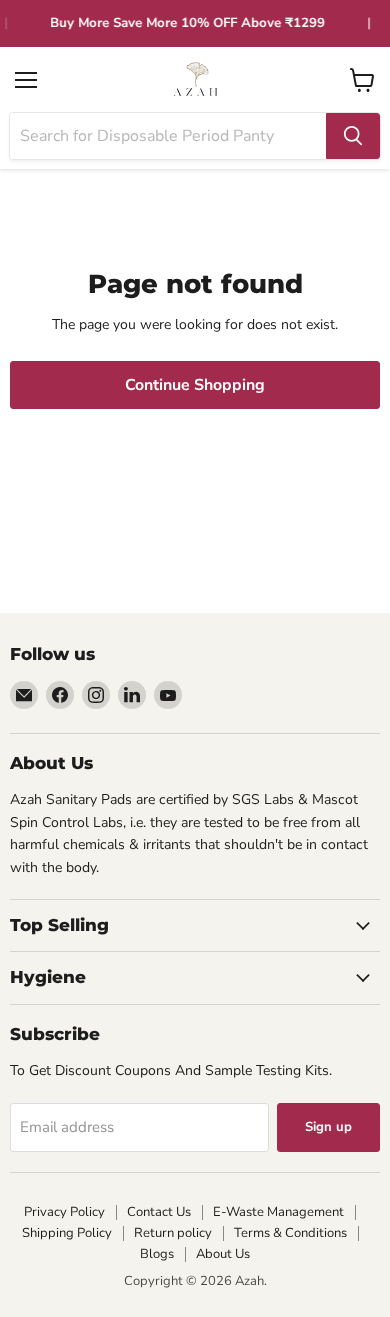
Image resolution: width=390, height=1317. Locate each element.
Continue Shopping (195, 385)
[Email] (24, 695)
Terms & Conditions (290, 1233)
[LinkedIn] (132, 695)
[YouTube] (168, 695)
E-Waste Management (278, 1212)
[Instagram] (96, 695)
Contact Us (159, 1212)
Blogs (157, 1254)
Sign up (328, 1127)
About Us (223, 1254)
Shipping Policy (67, 1233)
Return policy (173, 1233)
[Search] (353, 136)
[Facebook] (60, 695)
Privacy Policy (64, 1212)
